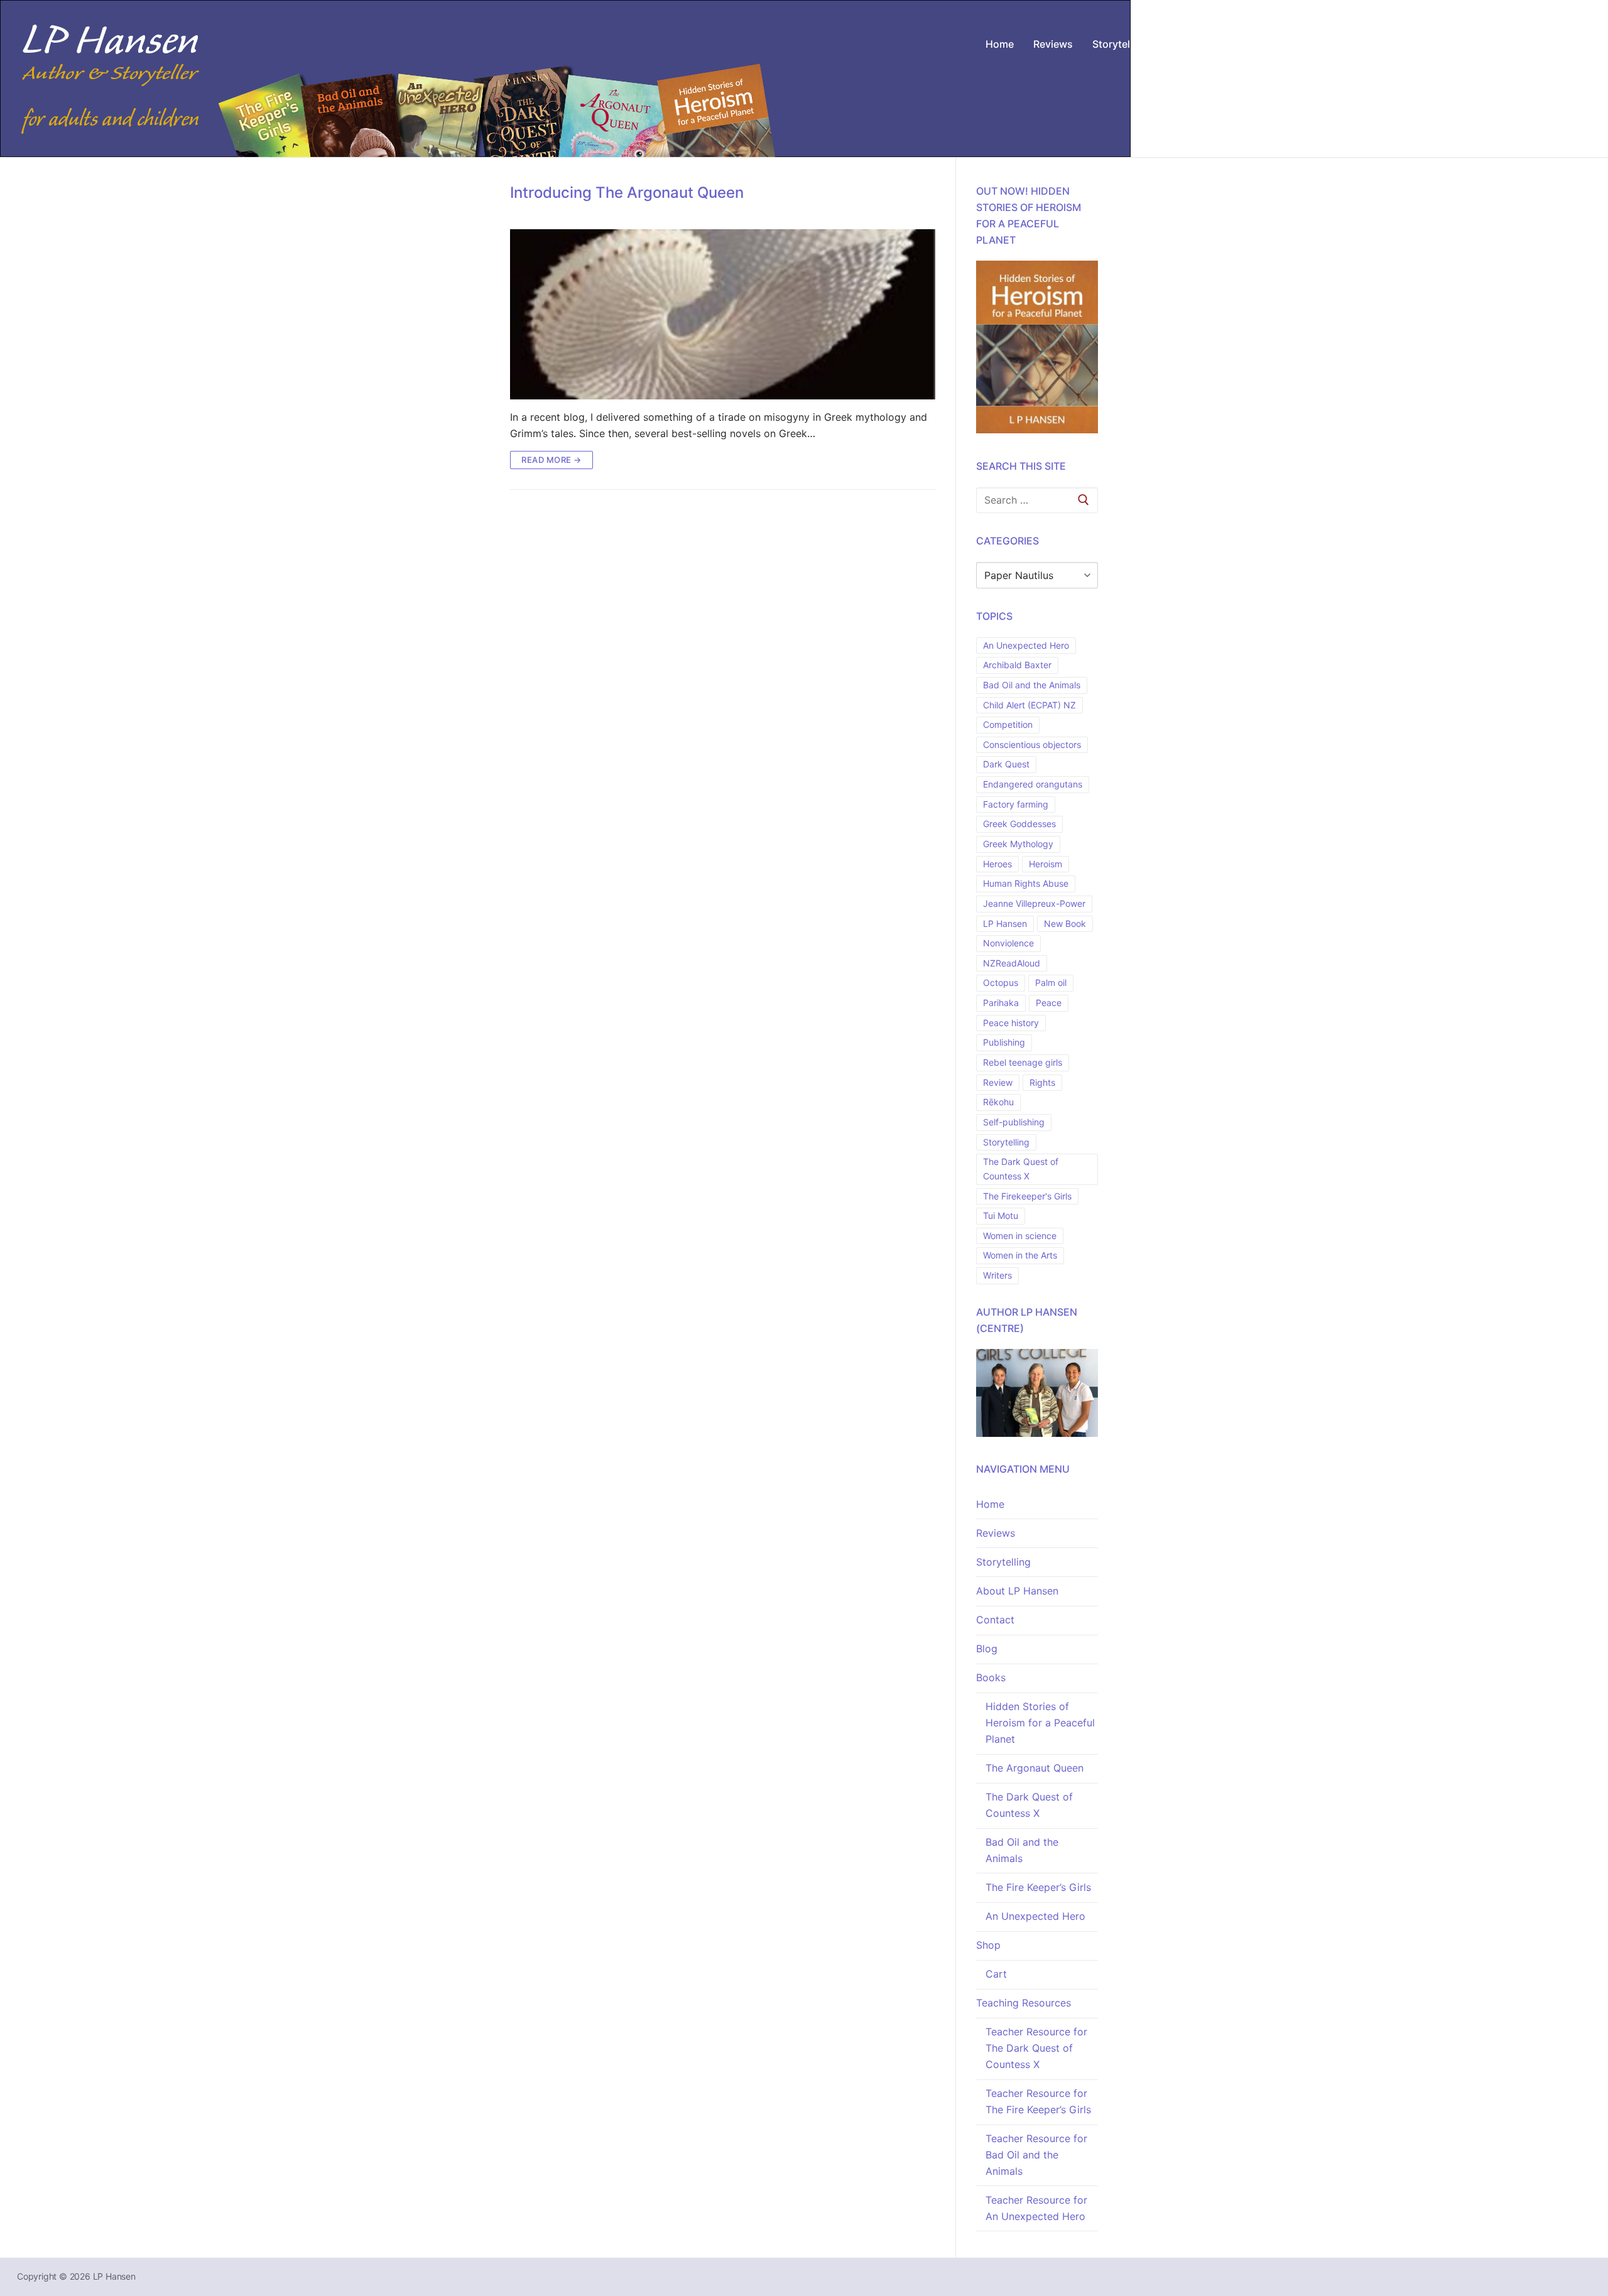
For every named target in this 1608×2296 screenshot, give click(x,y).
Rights (1042, 1082)
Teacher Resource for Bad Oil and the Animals (1036, 2155)
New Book (1065, 923)
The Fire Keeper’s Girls (1038, 1887)
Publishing (1004, 1042)
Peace (1049, 1003)
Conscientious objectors (1032, 745)
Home (990, 1504)
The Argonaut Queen (1035, 1768)
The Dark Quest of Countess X (1021, 1169)
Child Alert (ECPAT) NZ (1029, 705)
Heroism (1046, 864)
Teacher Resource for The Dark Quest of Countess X (1036, 2048)
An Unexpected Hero (1026, 645)
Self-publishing (1014, 1122)
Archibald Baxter (1017, 665)
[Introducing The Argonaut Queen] (723, 314)
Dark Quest (1006, 764)
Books (991, 1677)
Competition (1008, 724)
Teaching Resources (1024, 2003)
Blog (987, 1649)
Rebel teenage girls (1023, 1062)
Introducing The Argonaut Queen (627, 192)
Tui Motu (1001, 1216)
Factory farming (1016, 804)
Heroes (997, 864)
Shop (988, 1945)
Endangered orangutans (1033, 784)
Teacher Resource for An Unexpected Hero (1036, 2208)
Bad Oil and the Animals (1032, 685)
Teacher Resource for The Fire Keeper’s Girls (1038, 2101)
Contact (995, 1620)
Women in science (1020, 1236)
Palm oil (1051, 983)
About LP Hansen (1017, 1591)
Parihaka (1001, 1003)
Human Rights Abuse (1026, 883)
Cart (996, 1974)
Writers (997, 1275)
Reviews (996, 1533)
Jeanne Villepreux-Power (1034, 903)
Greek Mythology (1018, 844)
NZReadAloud (1012, 963)
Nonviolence (1008, 943)
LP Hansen (1005, 923)
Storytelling (1006, 1142)
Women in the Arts (1020, 1255)
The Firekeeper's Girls (1027, 1196)
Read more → (551, 460)
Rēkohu (998, 1102)
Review (998, 1082)
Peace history (1011, 1023)
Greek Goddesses (1019, 824)
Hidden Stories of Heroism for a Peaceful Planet (1040, 1723)
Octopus (1001, 983)
